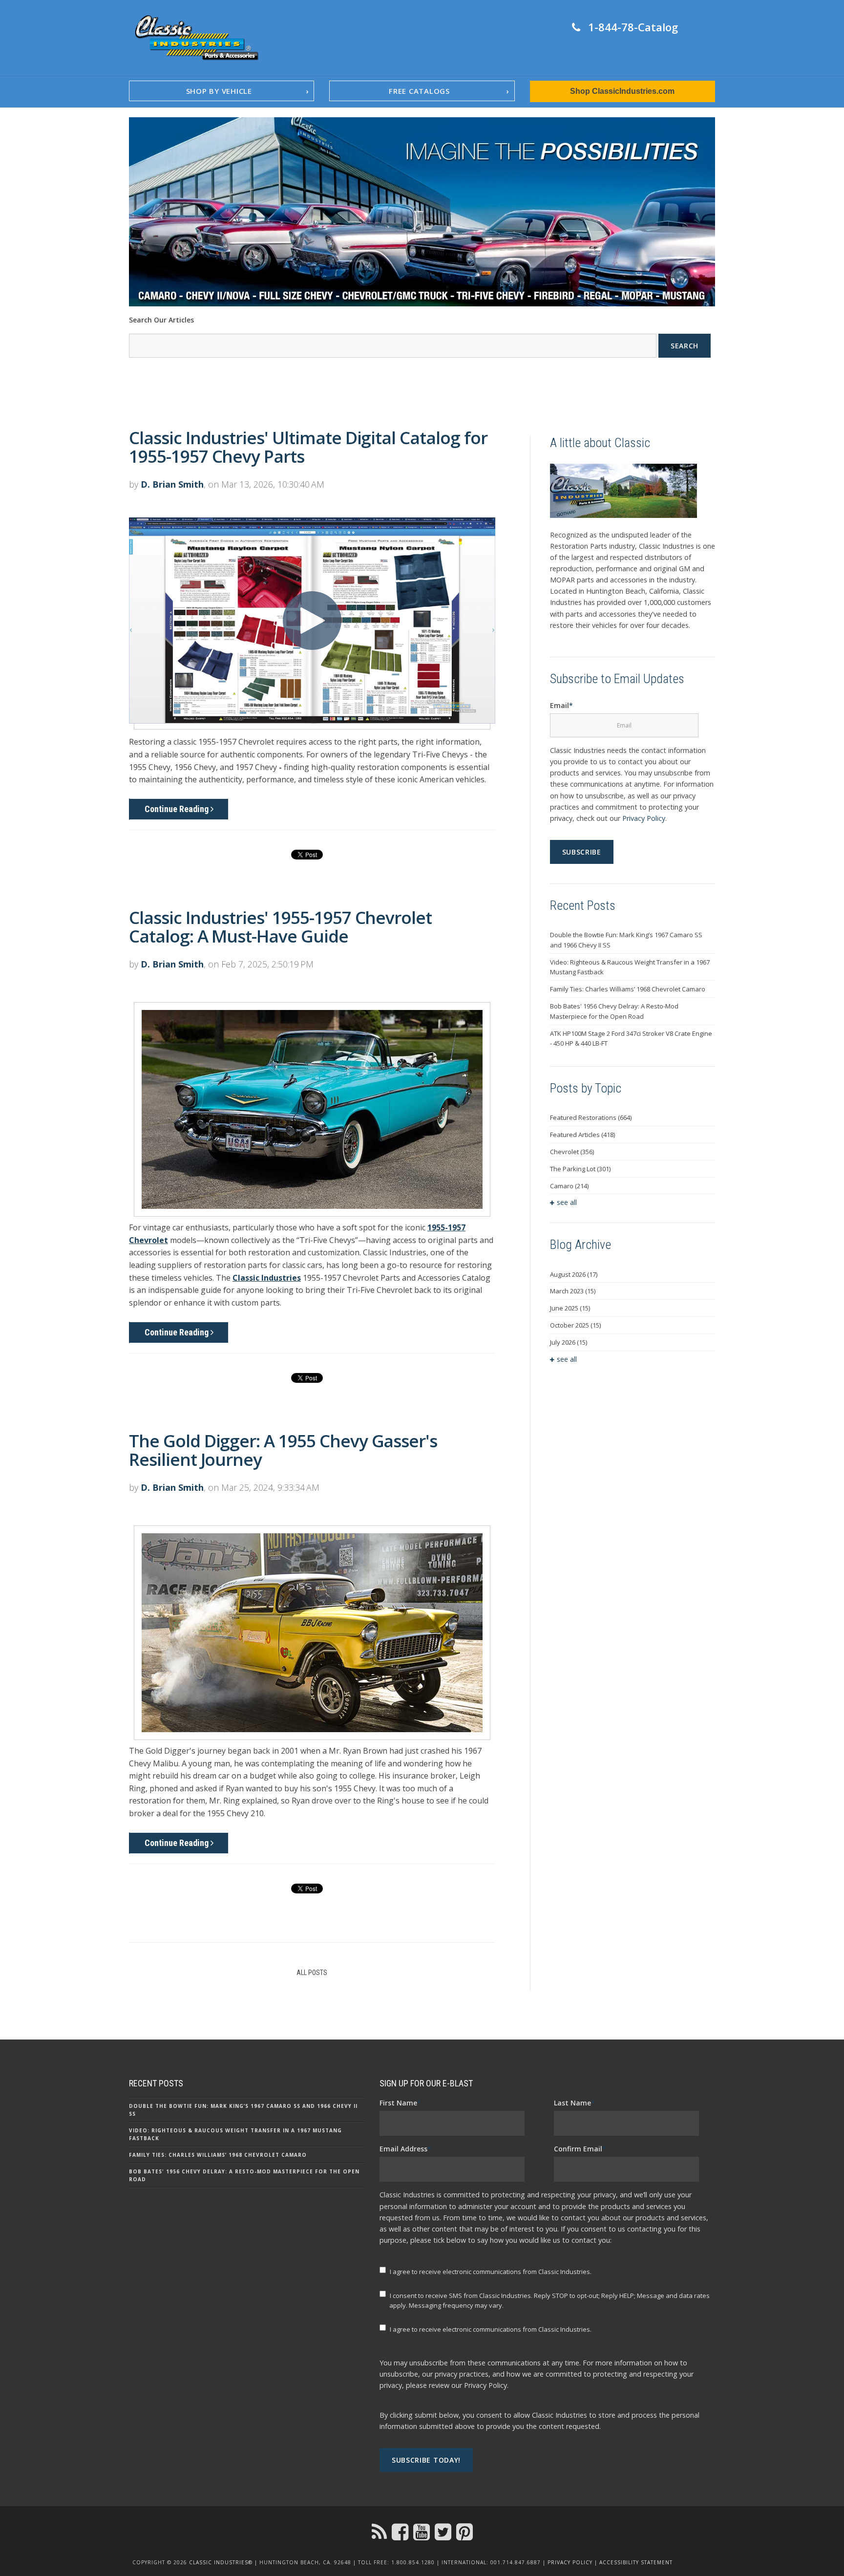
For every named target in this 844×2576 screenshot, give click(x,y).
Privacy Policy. (486, 2385)
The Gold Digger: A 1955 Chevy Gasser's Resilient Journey (283, 1450)
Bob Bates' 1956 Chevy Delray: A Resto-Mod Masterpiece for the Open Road (614, 1011)
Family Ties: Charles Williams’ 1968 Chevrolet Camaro (628, 989)
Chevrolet (572, 1152)
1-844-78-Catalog (633, 27)
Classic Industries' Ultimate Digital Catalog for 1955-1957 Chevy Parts (308, 447)
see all (567, 1202)
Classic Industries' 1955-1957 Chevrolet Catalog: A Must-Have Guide (280, 927)
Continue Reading (178, 809)
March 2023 (573, 1291)
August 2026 (574, 1274)
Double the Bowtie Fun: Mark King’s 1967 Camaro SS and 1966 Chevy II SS (626, 940)
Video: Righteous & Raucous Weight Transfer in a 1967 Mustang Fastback (630, 967)
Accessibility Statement (636, 2562)
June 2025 (570, 1308)
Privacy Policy (644, 818)
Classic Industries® (221, 2562)
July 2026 (569, 1342)
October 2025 (575, 1325)
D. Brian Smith (172, 484)
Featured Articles (582, 1135)
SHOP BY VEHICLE (219, 91)
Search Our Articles (161, 320)
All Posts (312, 1973)
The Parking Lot (580, 1169)
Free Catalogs (419, 91)
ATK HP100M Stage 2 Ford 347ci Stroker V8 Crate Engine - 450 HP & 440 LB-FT (631, 1039)
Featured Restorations (591, 1117)
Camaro (569, 1186)
